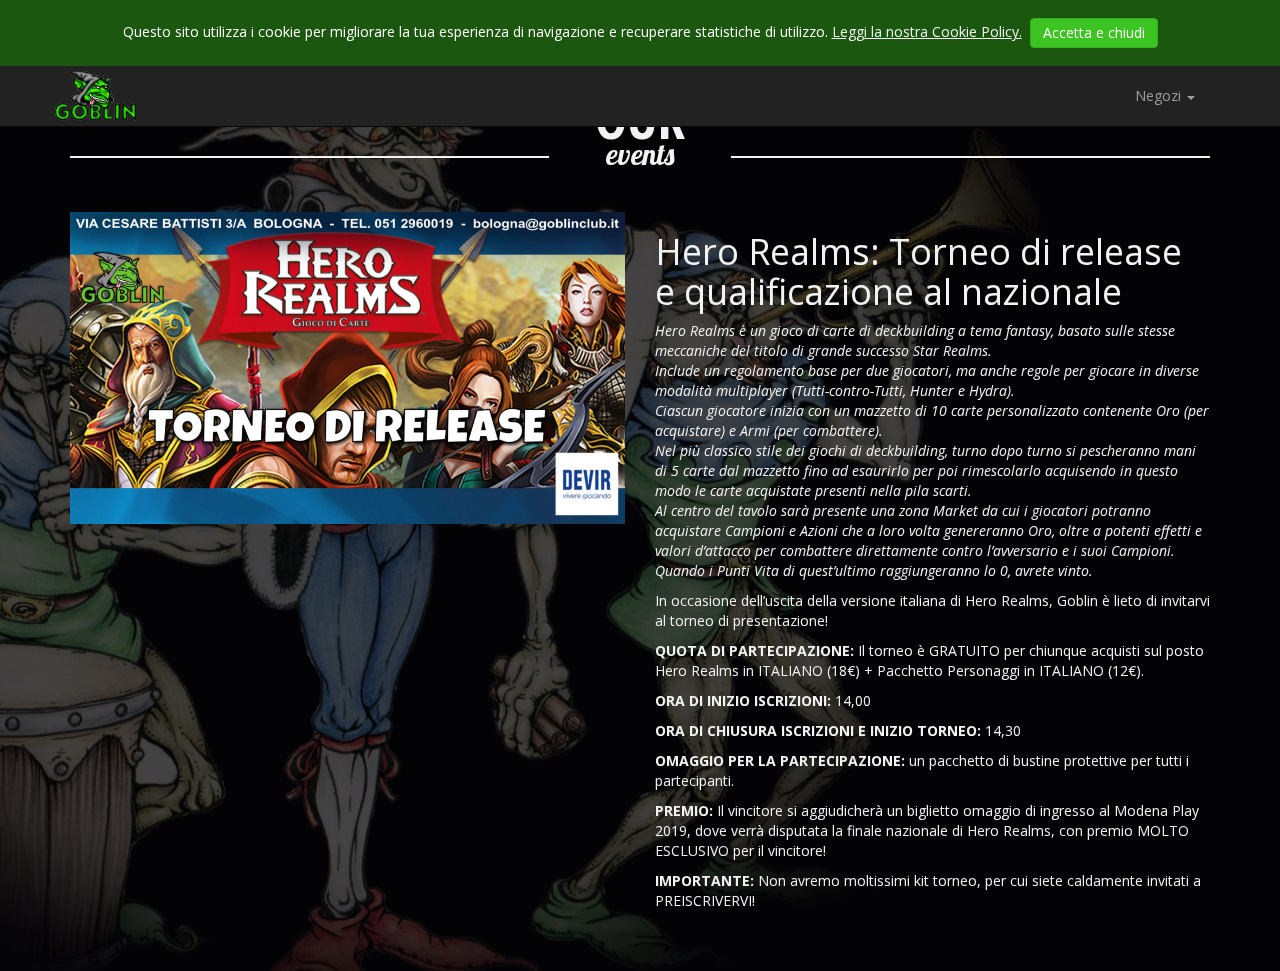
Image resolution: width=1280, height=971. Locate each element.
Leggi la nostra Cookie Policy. (927, 31)
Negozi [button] (1160, 95)
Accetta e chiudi (1094, 32)
